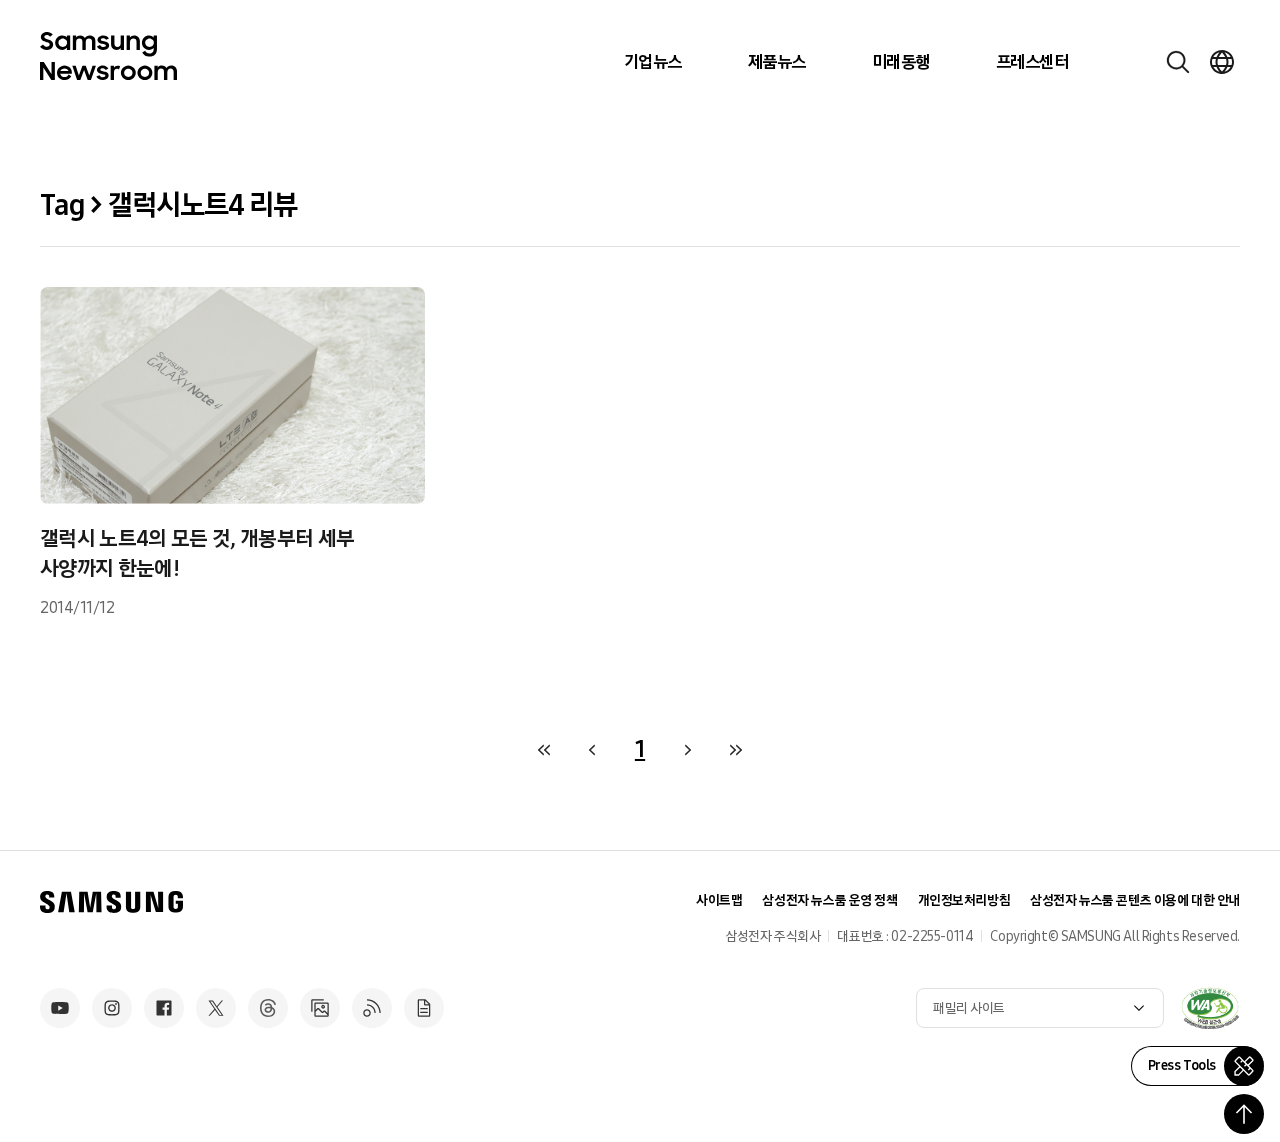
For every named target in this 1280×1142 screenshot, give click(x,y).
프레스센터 (1032, 62)
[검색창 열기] (1178, 62)
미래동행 (901, 62)
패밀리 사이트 (969, 1008)
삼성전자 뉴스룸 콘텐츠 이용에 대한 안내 (1135, 900)
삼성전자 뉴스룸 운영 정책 (829, 900)
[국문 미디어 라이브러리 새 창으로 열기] (320, 1008)
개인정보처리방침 (964, 900)
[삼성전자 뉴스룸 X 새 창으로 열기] (216, 1008)
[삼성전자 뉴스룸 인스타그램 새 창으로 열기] (112, 1008)
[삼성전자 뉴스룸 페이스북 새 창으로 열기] (164, 1008)
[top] (1244, 1114)
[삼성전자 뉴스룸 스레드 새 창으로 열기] (268, 1008)
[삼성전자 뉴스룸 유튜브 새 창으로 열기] (60, 1008)
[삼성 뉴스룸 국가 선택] (1222, 62)
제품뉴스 (777, 62)
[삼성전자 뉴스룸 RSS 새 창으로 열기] (372, 1008)
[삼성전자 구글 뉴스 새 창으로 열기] (424, 1008)
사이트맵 (719, 900)
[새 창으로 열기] (1210, 1008)
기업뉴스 (653, 62)
